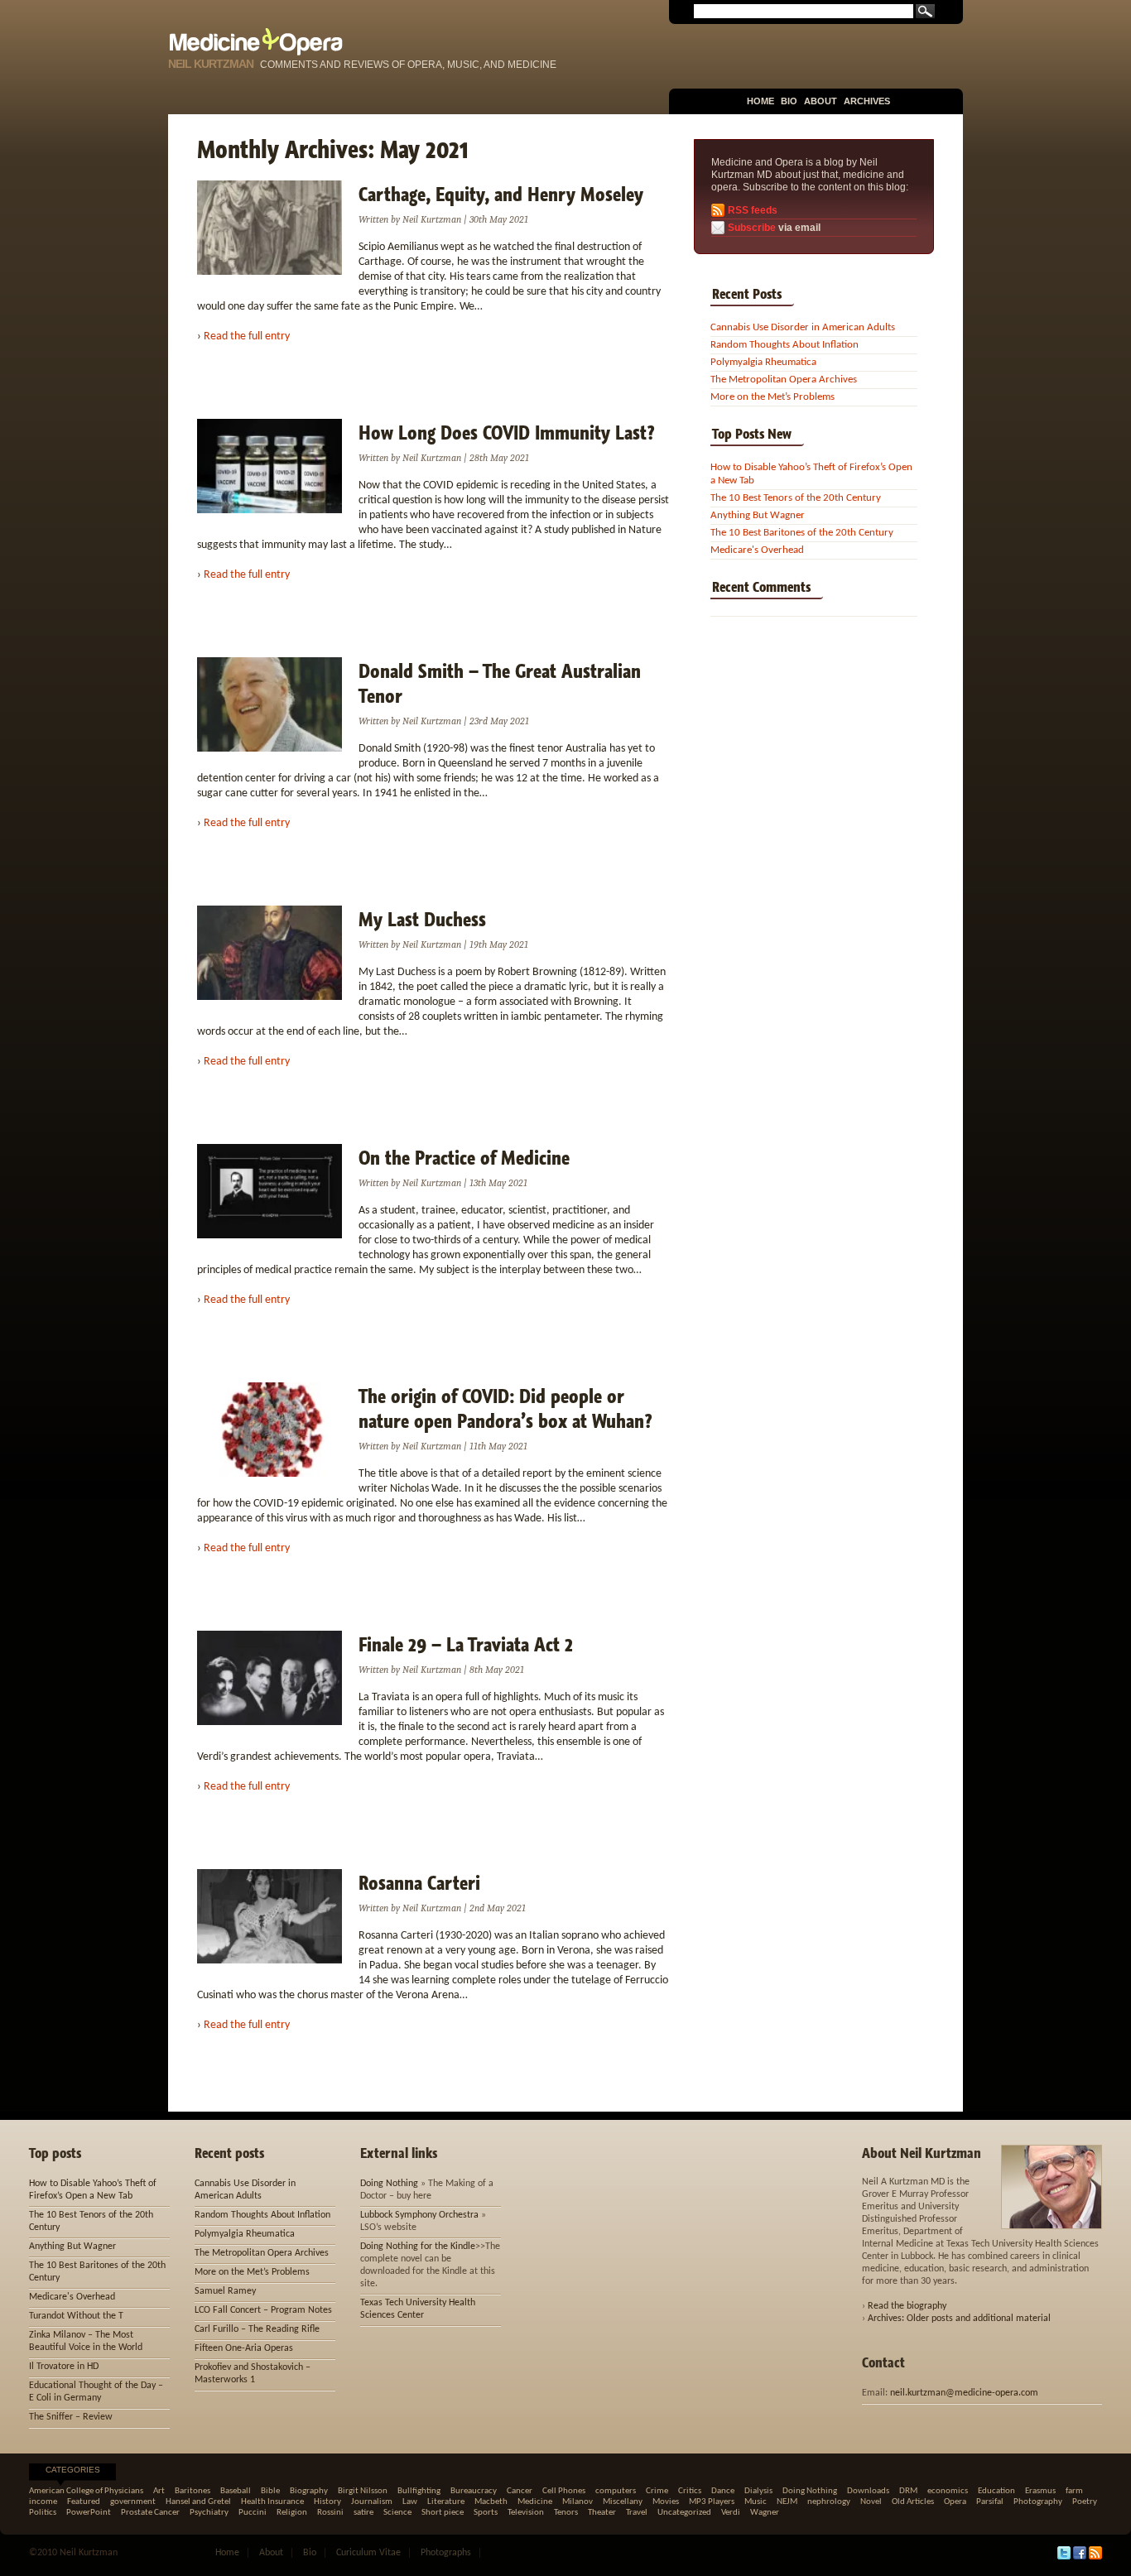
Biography (309, 2491)
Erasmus (1040, 2491)
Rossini (330, 2513)
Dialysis (758, 2491)
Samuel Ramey (225, 2291)
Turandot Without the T (76, 2316)
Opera (955, 2502)
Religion (292, 2513)
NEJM (787, 2502)
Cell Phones (564, 2491)
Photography (1038, 2502)
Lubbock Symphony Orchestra (419, 2215)
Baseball (236, 2491)
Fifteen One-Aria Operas (244, 2348)
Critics (690, 2491)
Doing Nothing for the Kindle (418, 2247)
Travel (637, 2513)
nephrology (829, 2502)
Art (159, 2491)
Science (397, 2513)
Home (760, 101)
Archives (867, 101)
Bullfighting (419, 2491)
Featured (84, 2502)
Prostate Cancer (150, 2513)
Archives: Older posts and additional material (959, 2319)
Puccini (253, 2513)
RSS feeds (753, 210)
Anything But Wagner (758, 515)
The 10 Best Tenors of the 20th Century (796, 498)
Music (756, 2502)
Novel (871, 2502)
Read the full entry (247, 336)
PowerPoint (89, 2513)
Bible (270, 2491)
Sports (486, 2513)
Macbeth (491, 2502)
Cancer (520, 2491)
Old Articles (913, 2502)
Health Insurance (272, 2502)
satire (363, 2513)
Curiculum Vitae (368, 2553)
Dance (723, 2491)
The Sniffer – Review (71, 2417)
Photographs (446, 2553)
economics (948, 2491)
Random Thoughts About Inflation (784, 345)
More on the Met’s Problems (772, 397)
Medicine (535, 2502)
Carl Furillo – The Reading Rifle (257, 2329)
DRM (908, 2491)
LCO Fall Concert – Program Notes (263, 2310)
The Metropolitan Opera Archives (784, 380)
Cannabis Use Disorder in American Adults (803, 327)
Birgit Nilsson (363, 2491)
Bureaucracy (474, 2491)
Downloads (868, 2491)
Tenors (566, 2513)
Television (526, 2513)
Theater (602, 2513)
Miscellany (623, 2502)
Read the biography (907, 2306)
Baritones (193, 2491)
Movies (666, 2502)
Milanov (578, 2502)
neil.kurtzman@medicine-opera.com (964, 2393)
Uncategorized (684, 2513)
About (821, 101)
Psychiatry (209, 2513)
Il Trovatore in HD (64, 2367)
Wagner (765, 2513)
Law (410, 2502)
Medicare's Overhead (757, 550)
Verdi (731, 2513)
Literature (446, 2502)
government (133, 2502)
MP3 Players (712, 2502)
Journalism (372, 2502)
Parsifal (990, 2502)
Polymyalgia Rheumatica (763, 362)
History (327, 2502)
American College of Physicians (86, 2491)
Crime (657, 2491)
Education (996, 2491)
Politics (43, 2513)
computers (616, 2491)
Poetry (1085, 2502)
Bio (789, 101)
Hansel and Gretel (198, 2502)
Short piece (443, 2513)
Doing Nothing (389, 2184)
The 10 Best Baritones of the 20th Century (802, 533)
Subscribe (752, 228)
